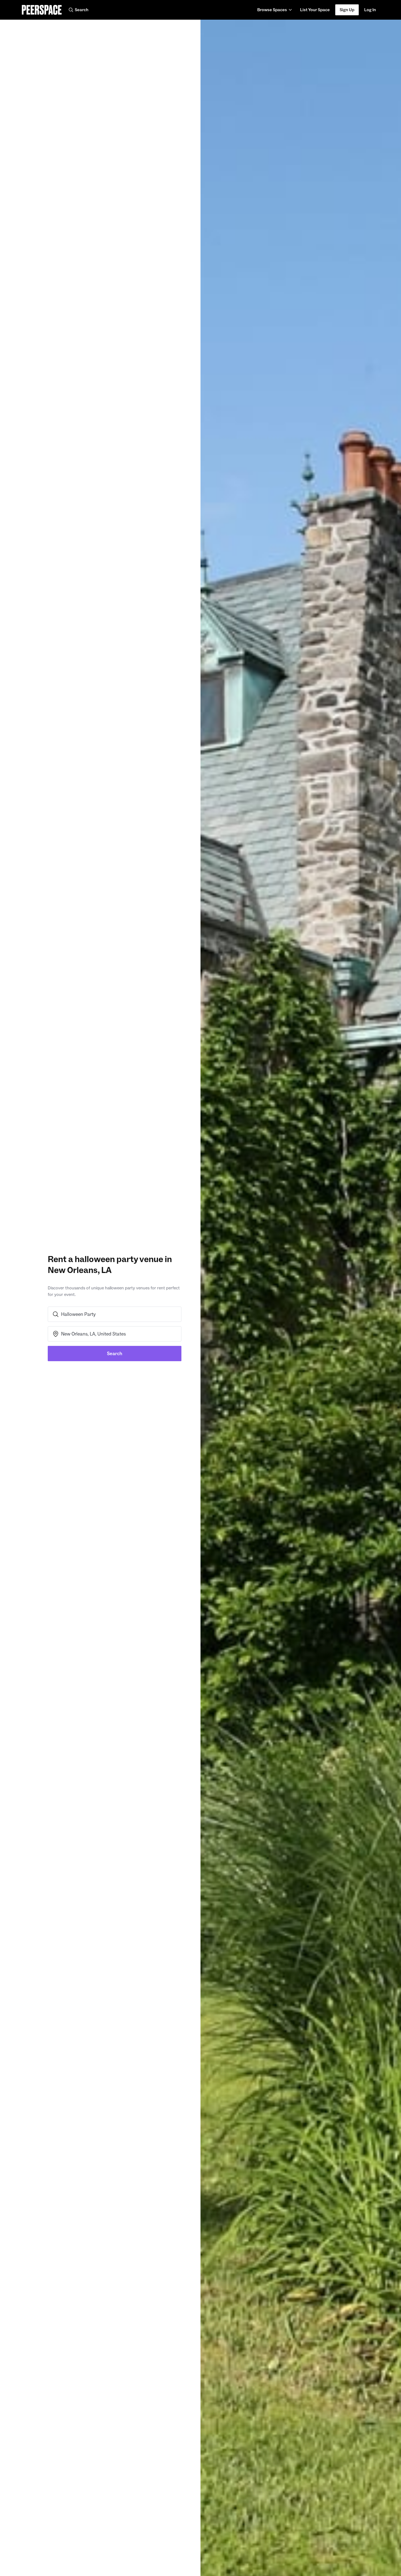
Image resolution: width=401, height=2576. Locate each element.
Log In (370, 10)
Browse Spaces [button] (272, 10)
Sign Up (347, 10)
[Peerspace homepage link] (42, 10)
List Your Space (315, 11)
